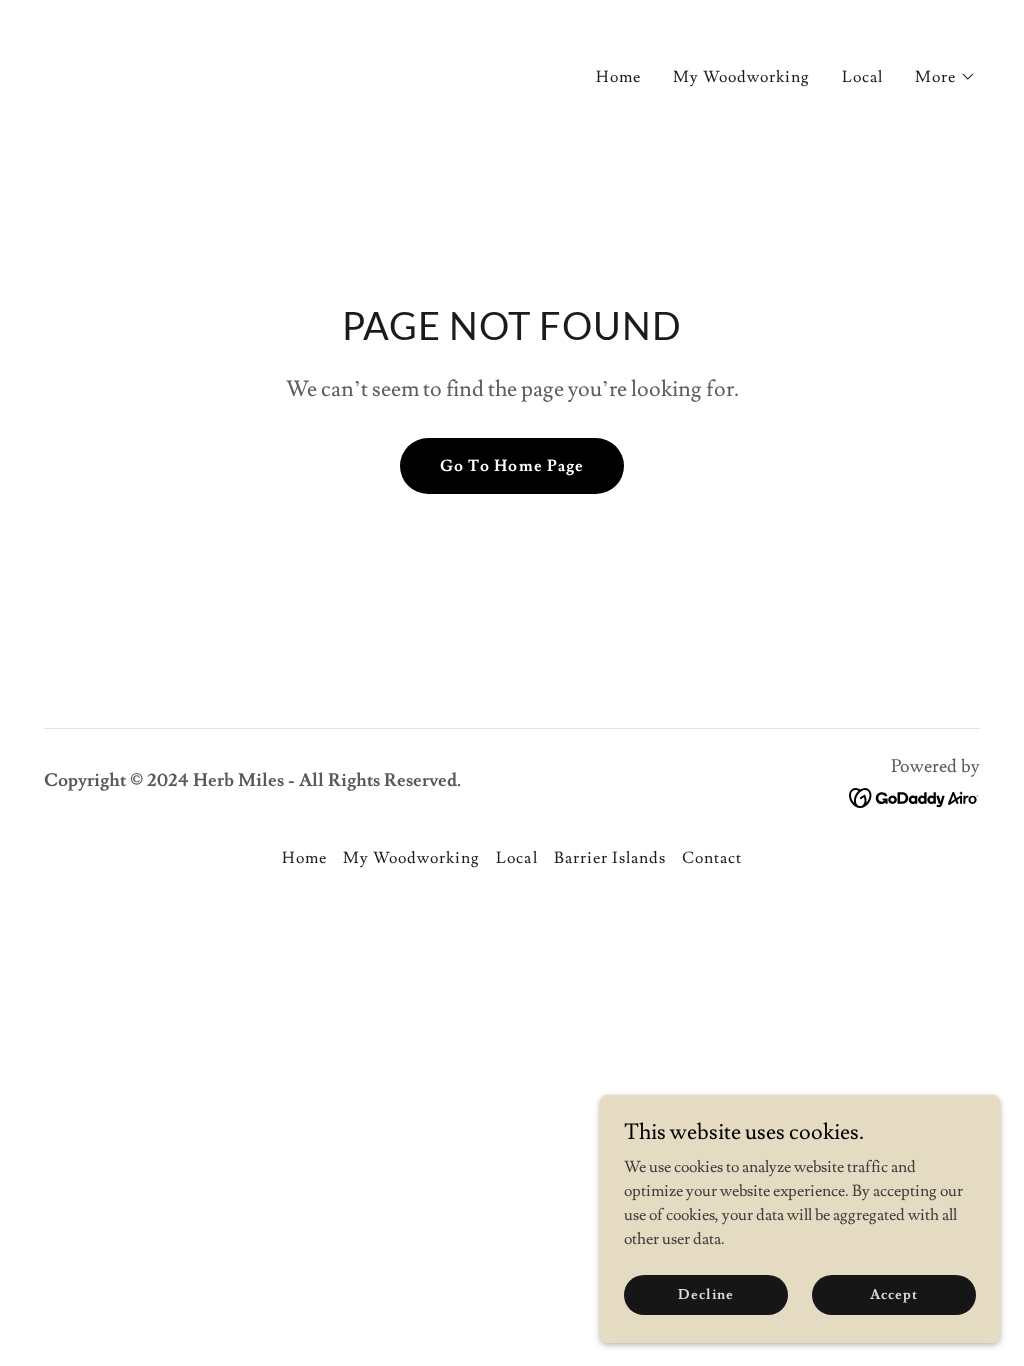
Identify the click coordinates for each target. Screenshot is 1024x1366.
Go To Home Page (511, 466)
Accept (893, 1294)
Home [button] (304, 858)
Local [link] (862, 77)
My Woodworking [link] (741, 77)
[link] (99, 70)
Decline (705, 1294)
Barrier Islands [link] (610, 858)
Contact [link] (712, 858)
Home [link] (618, 77)
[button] (945, 77)
